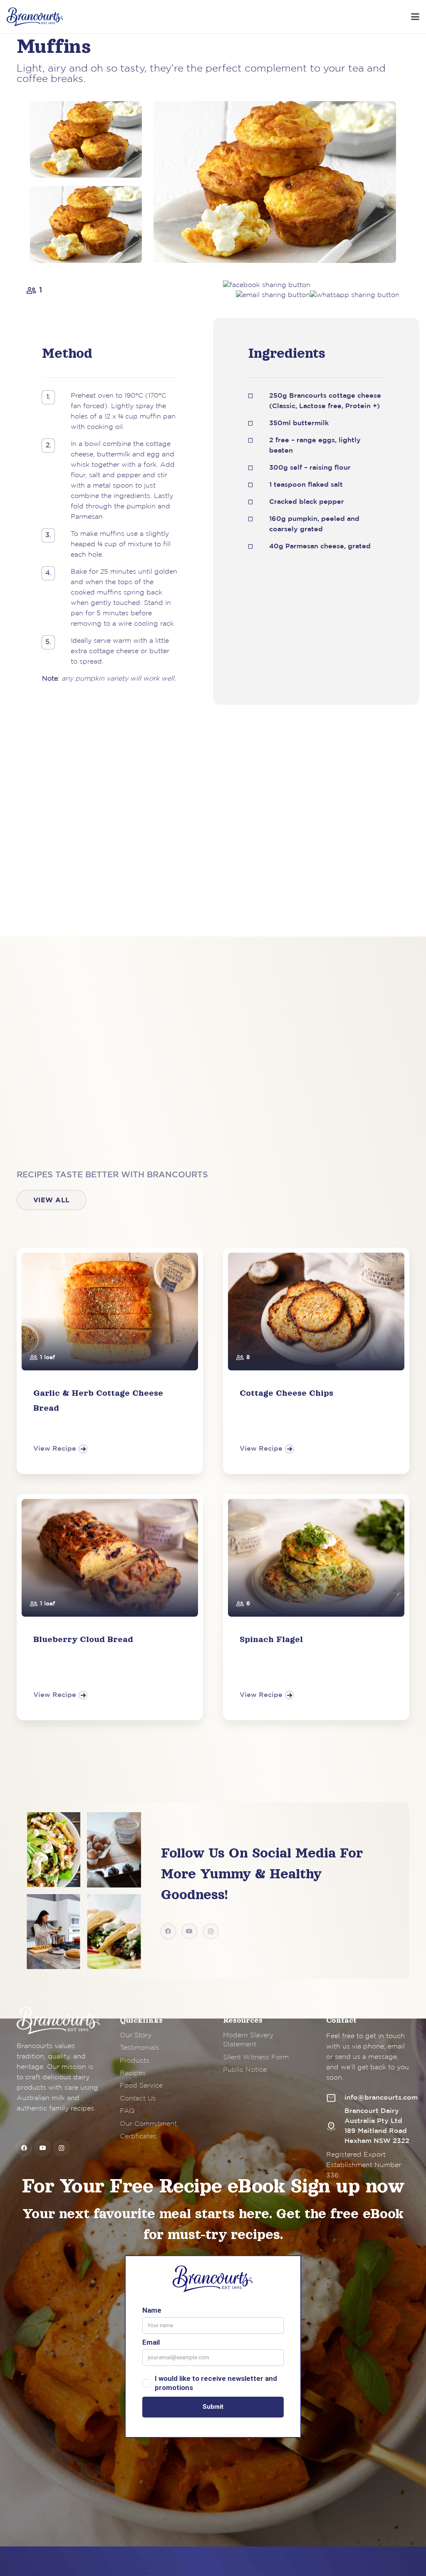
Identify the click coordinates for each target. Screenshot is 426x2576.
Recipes (133, 2073)
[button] (415, 17)
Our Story (136, 2035)
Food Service (141, 2086)
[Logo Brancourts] (35, 17)
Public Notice (245, 2070)
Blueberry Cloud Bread (83, 1639)
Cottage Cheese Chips (286, 1393)
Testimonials (140, 2048)
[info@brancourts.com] (335, 2098)
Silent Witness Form (256, 2057)
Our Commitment (148, 2124)
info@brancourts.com (381, 2098)
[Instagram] (211, 1931)
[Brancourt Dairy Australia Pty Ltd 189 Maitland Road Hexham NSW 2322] (335, 2126)
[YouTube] (189, 1931)
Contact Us (138, 2099)
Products (135, 2061)
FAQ (127, 2111)
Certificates (138, 2136)
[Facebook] (168, 1931)
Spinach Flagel (271, 1639)
